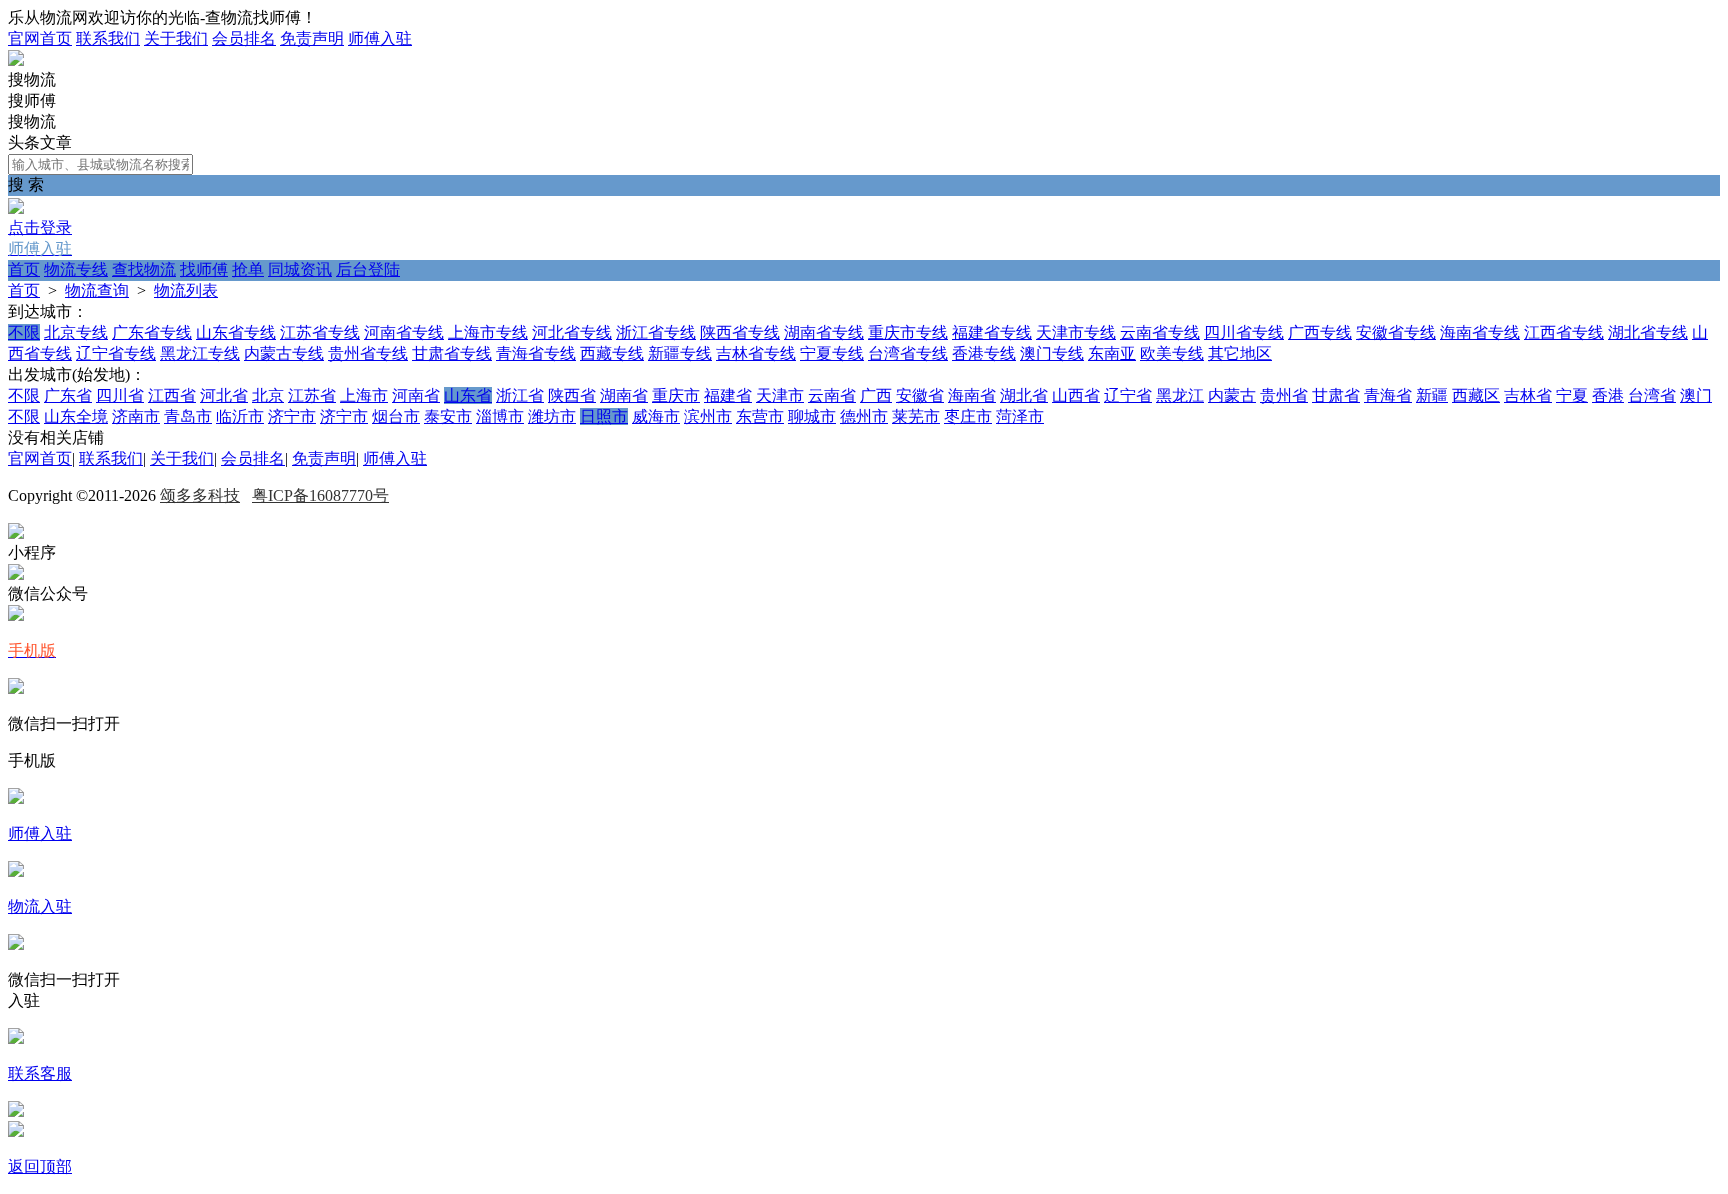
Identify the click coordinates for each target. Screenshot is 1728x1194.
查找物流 (144, 269)
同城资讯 (300, 269)
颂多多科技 (200, 495)
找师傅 (204, 269)
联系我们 (108, 38)
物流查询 (97, 290)
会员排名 (244, 38)
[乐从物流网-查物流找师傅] (16, 60)
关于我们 (176, 38)
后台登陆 (368, 269)
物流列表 (186, 290)
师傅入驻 (380, 38)
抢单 (248, 269)
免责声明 (312, 38)
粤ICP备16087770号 (320, 495)
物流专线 (76, 269)
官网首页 (40, 38)
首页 (24, 269)
